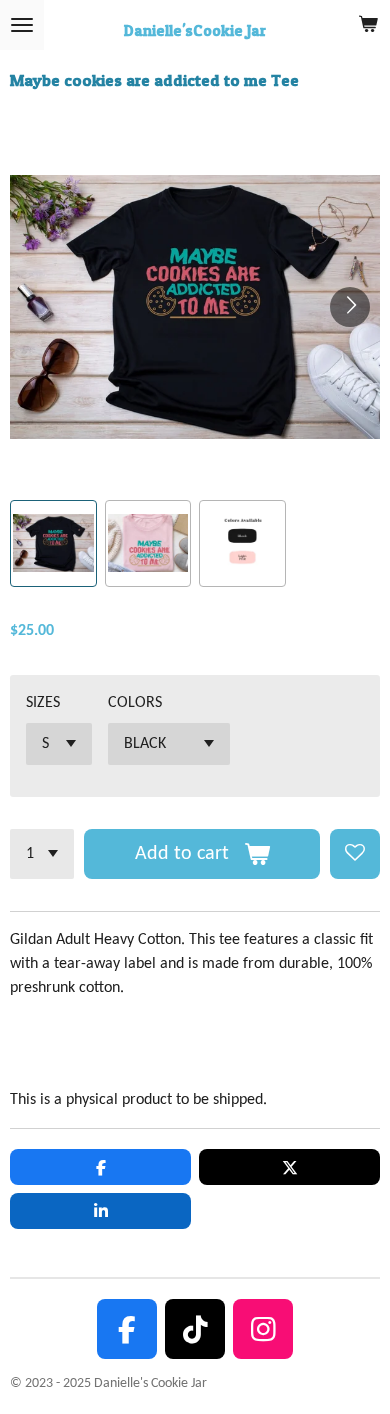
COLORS (135, 703)
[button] (53, 543)
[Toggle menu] (22, 25)
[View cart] (368, 25)
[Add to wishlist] (355, 854)
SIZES (43, 703)
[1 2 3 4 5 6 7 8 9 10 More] (42, 854)
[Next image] (350, 307)
